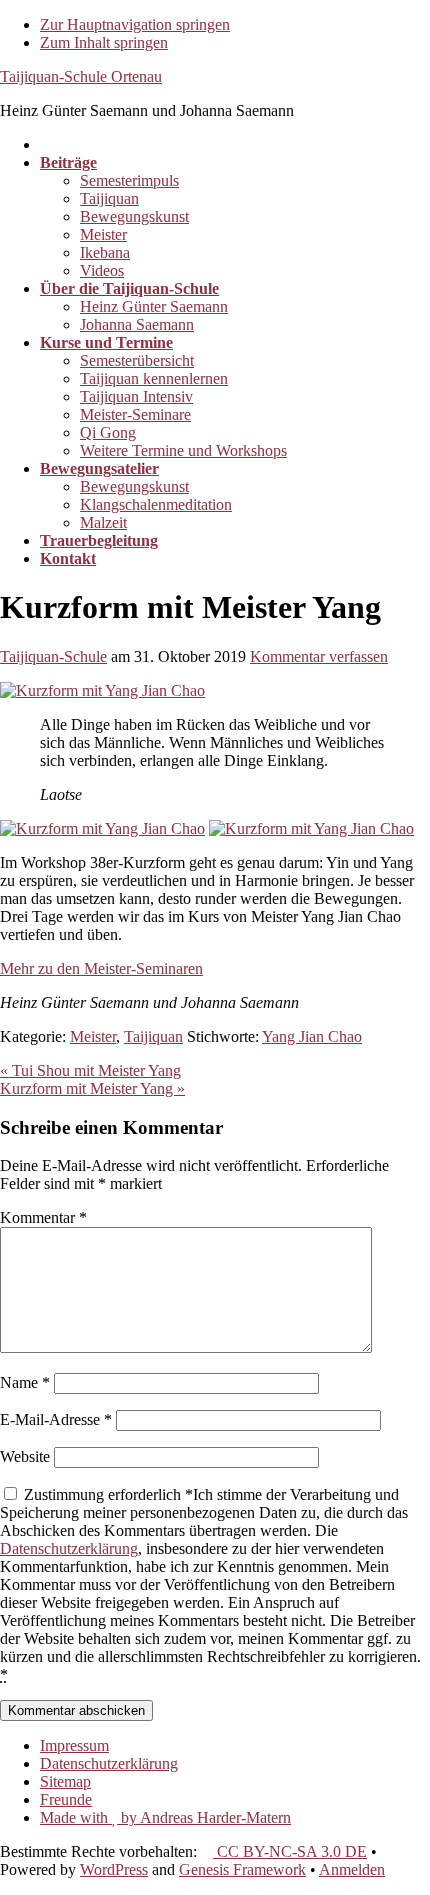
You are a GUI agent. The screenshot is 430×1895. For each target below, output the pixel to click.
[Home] (46, 144)
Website (25, 1456)
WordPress (114, 1869)
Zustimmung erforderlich (210, 1584)
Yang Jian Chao (312, 1036)
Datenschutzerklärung (69, 1548)
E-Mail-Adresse (56, 1419)
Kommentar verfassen (319, 656)
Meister (93, 1036)
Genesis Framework (242, 1869)
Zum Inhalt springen (104, 42)
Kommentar (43, 1217)
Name (25, 1382)
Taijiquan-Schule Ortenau (81, 76)
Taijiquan (153, 1036)
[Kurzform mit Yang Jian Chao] (102, 690)
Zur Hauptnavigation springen (135, 24)
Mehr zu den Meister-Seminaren (101, 968)
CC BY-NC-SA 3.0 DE (290, 1851)
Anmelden (352, 1869)
